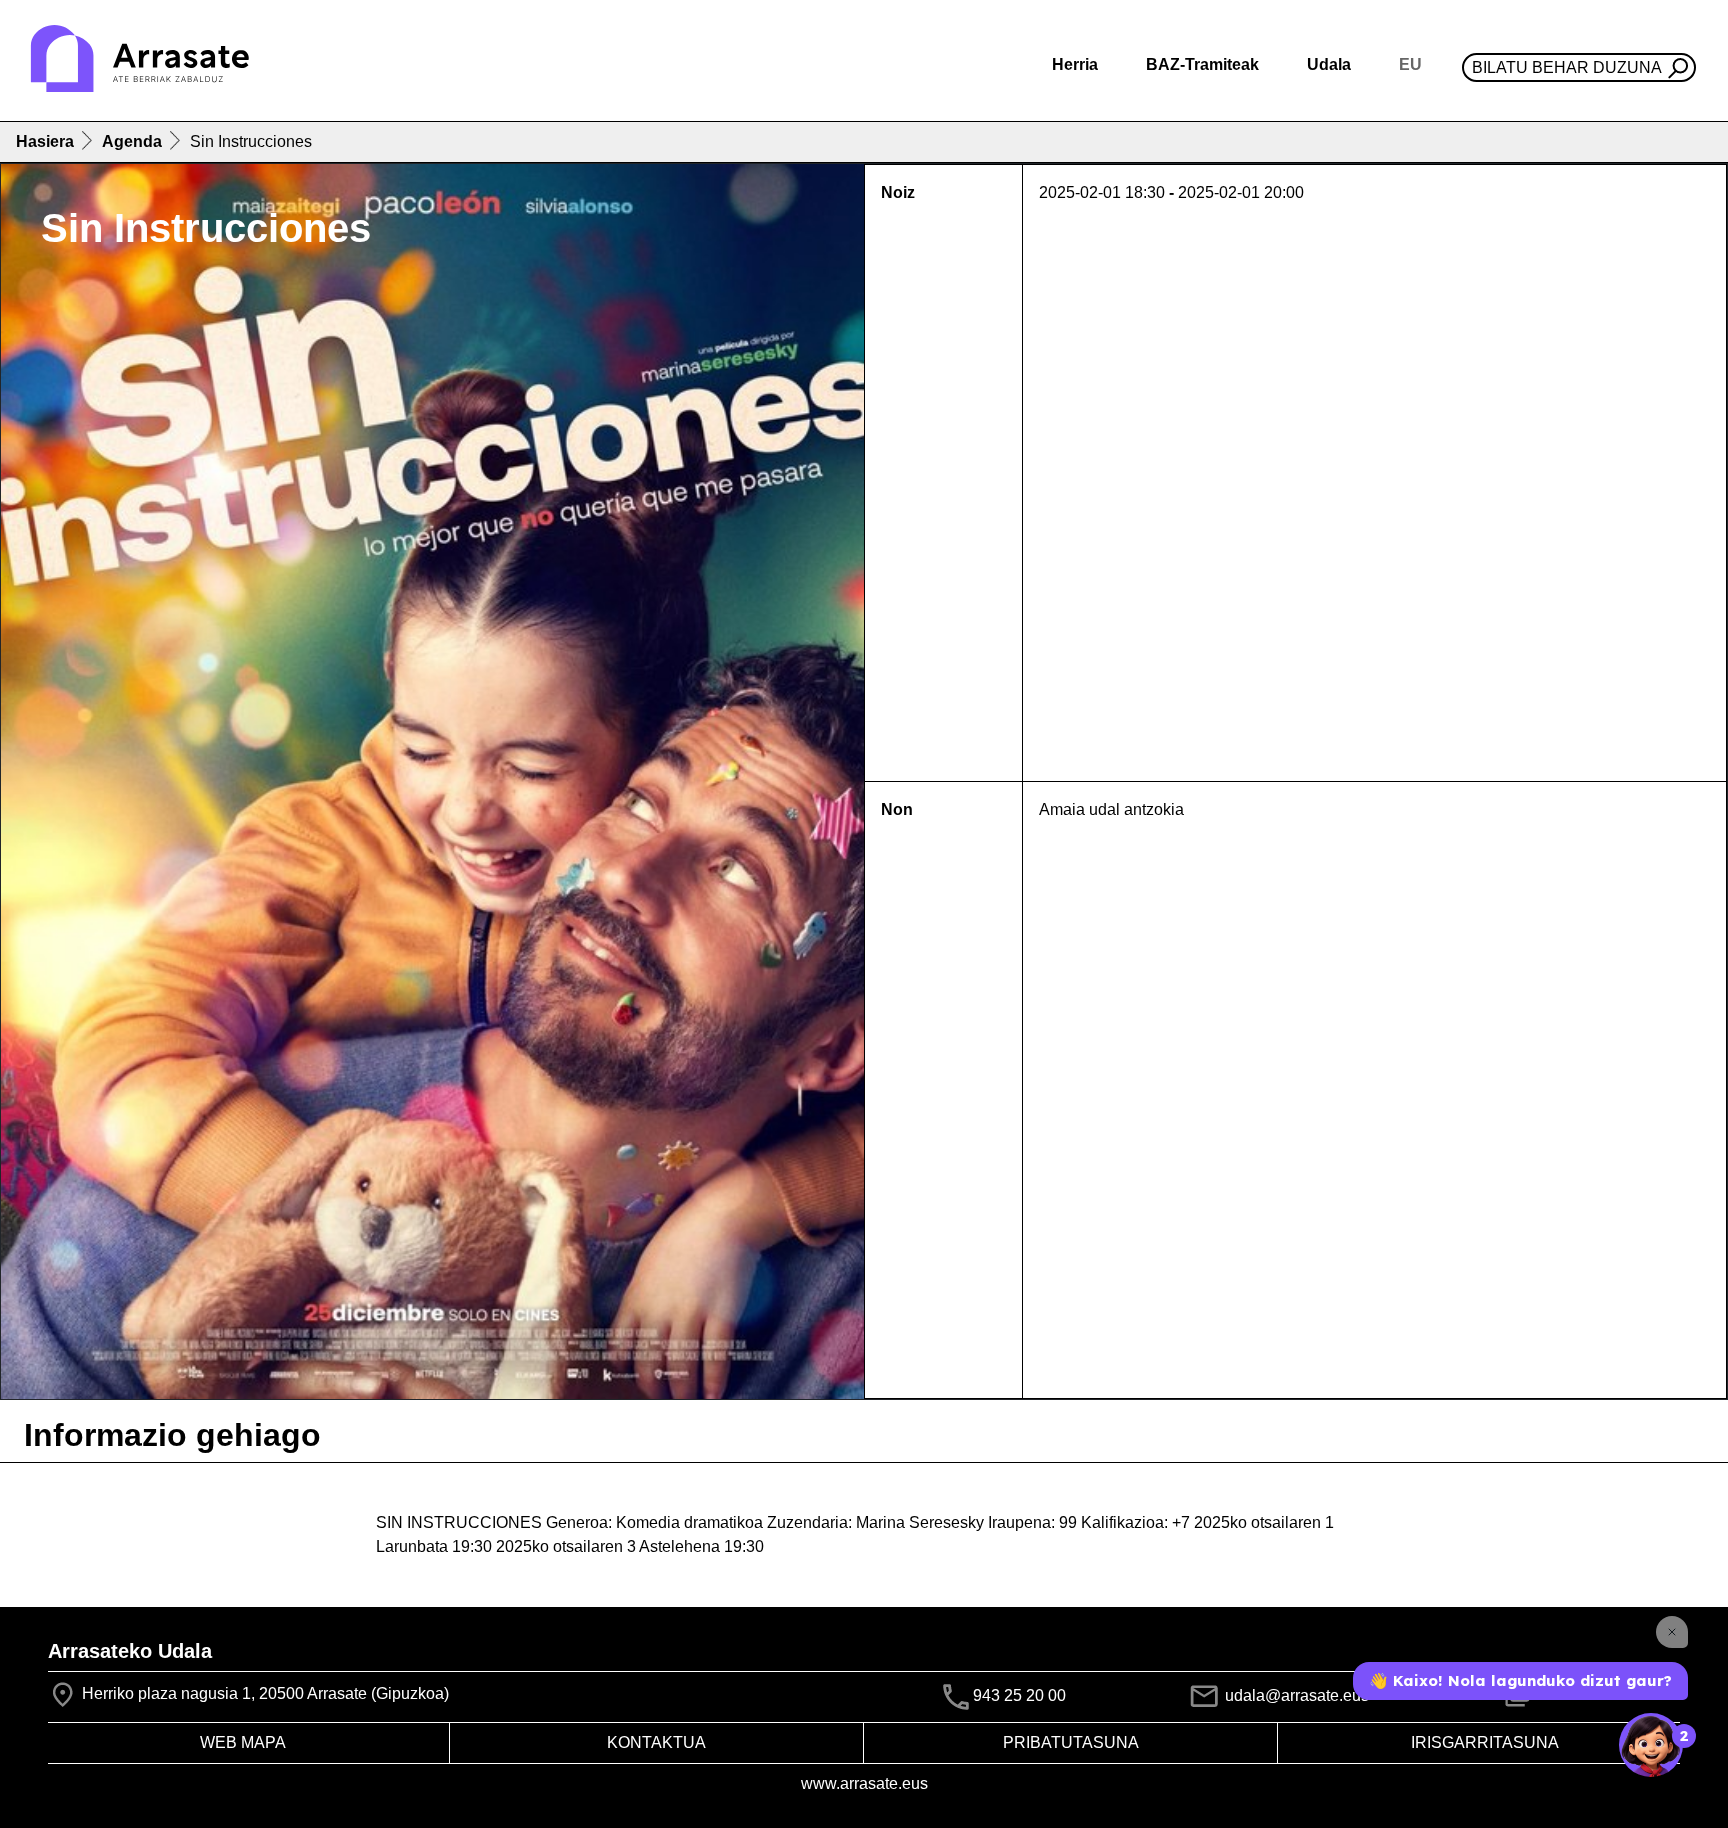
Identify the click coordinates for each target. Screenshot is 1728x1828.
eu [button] (1410, 64)
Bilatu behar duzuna (1567, 67)
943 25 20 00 (1019, 1695)
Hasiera (45, 141)
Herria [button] (1075, 64)
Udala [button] (1329, 64)
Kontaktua (656, 1742)
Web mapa (243, 1742)
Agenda (132, 141)
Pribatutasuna (1071, 1742)
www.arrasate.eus (864, 1783)
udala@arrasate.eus (1295, 1695)
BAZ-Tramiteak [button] (1202, 64)
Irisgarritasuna (1485, 1742)
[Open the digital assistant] (1651, 1745)
